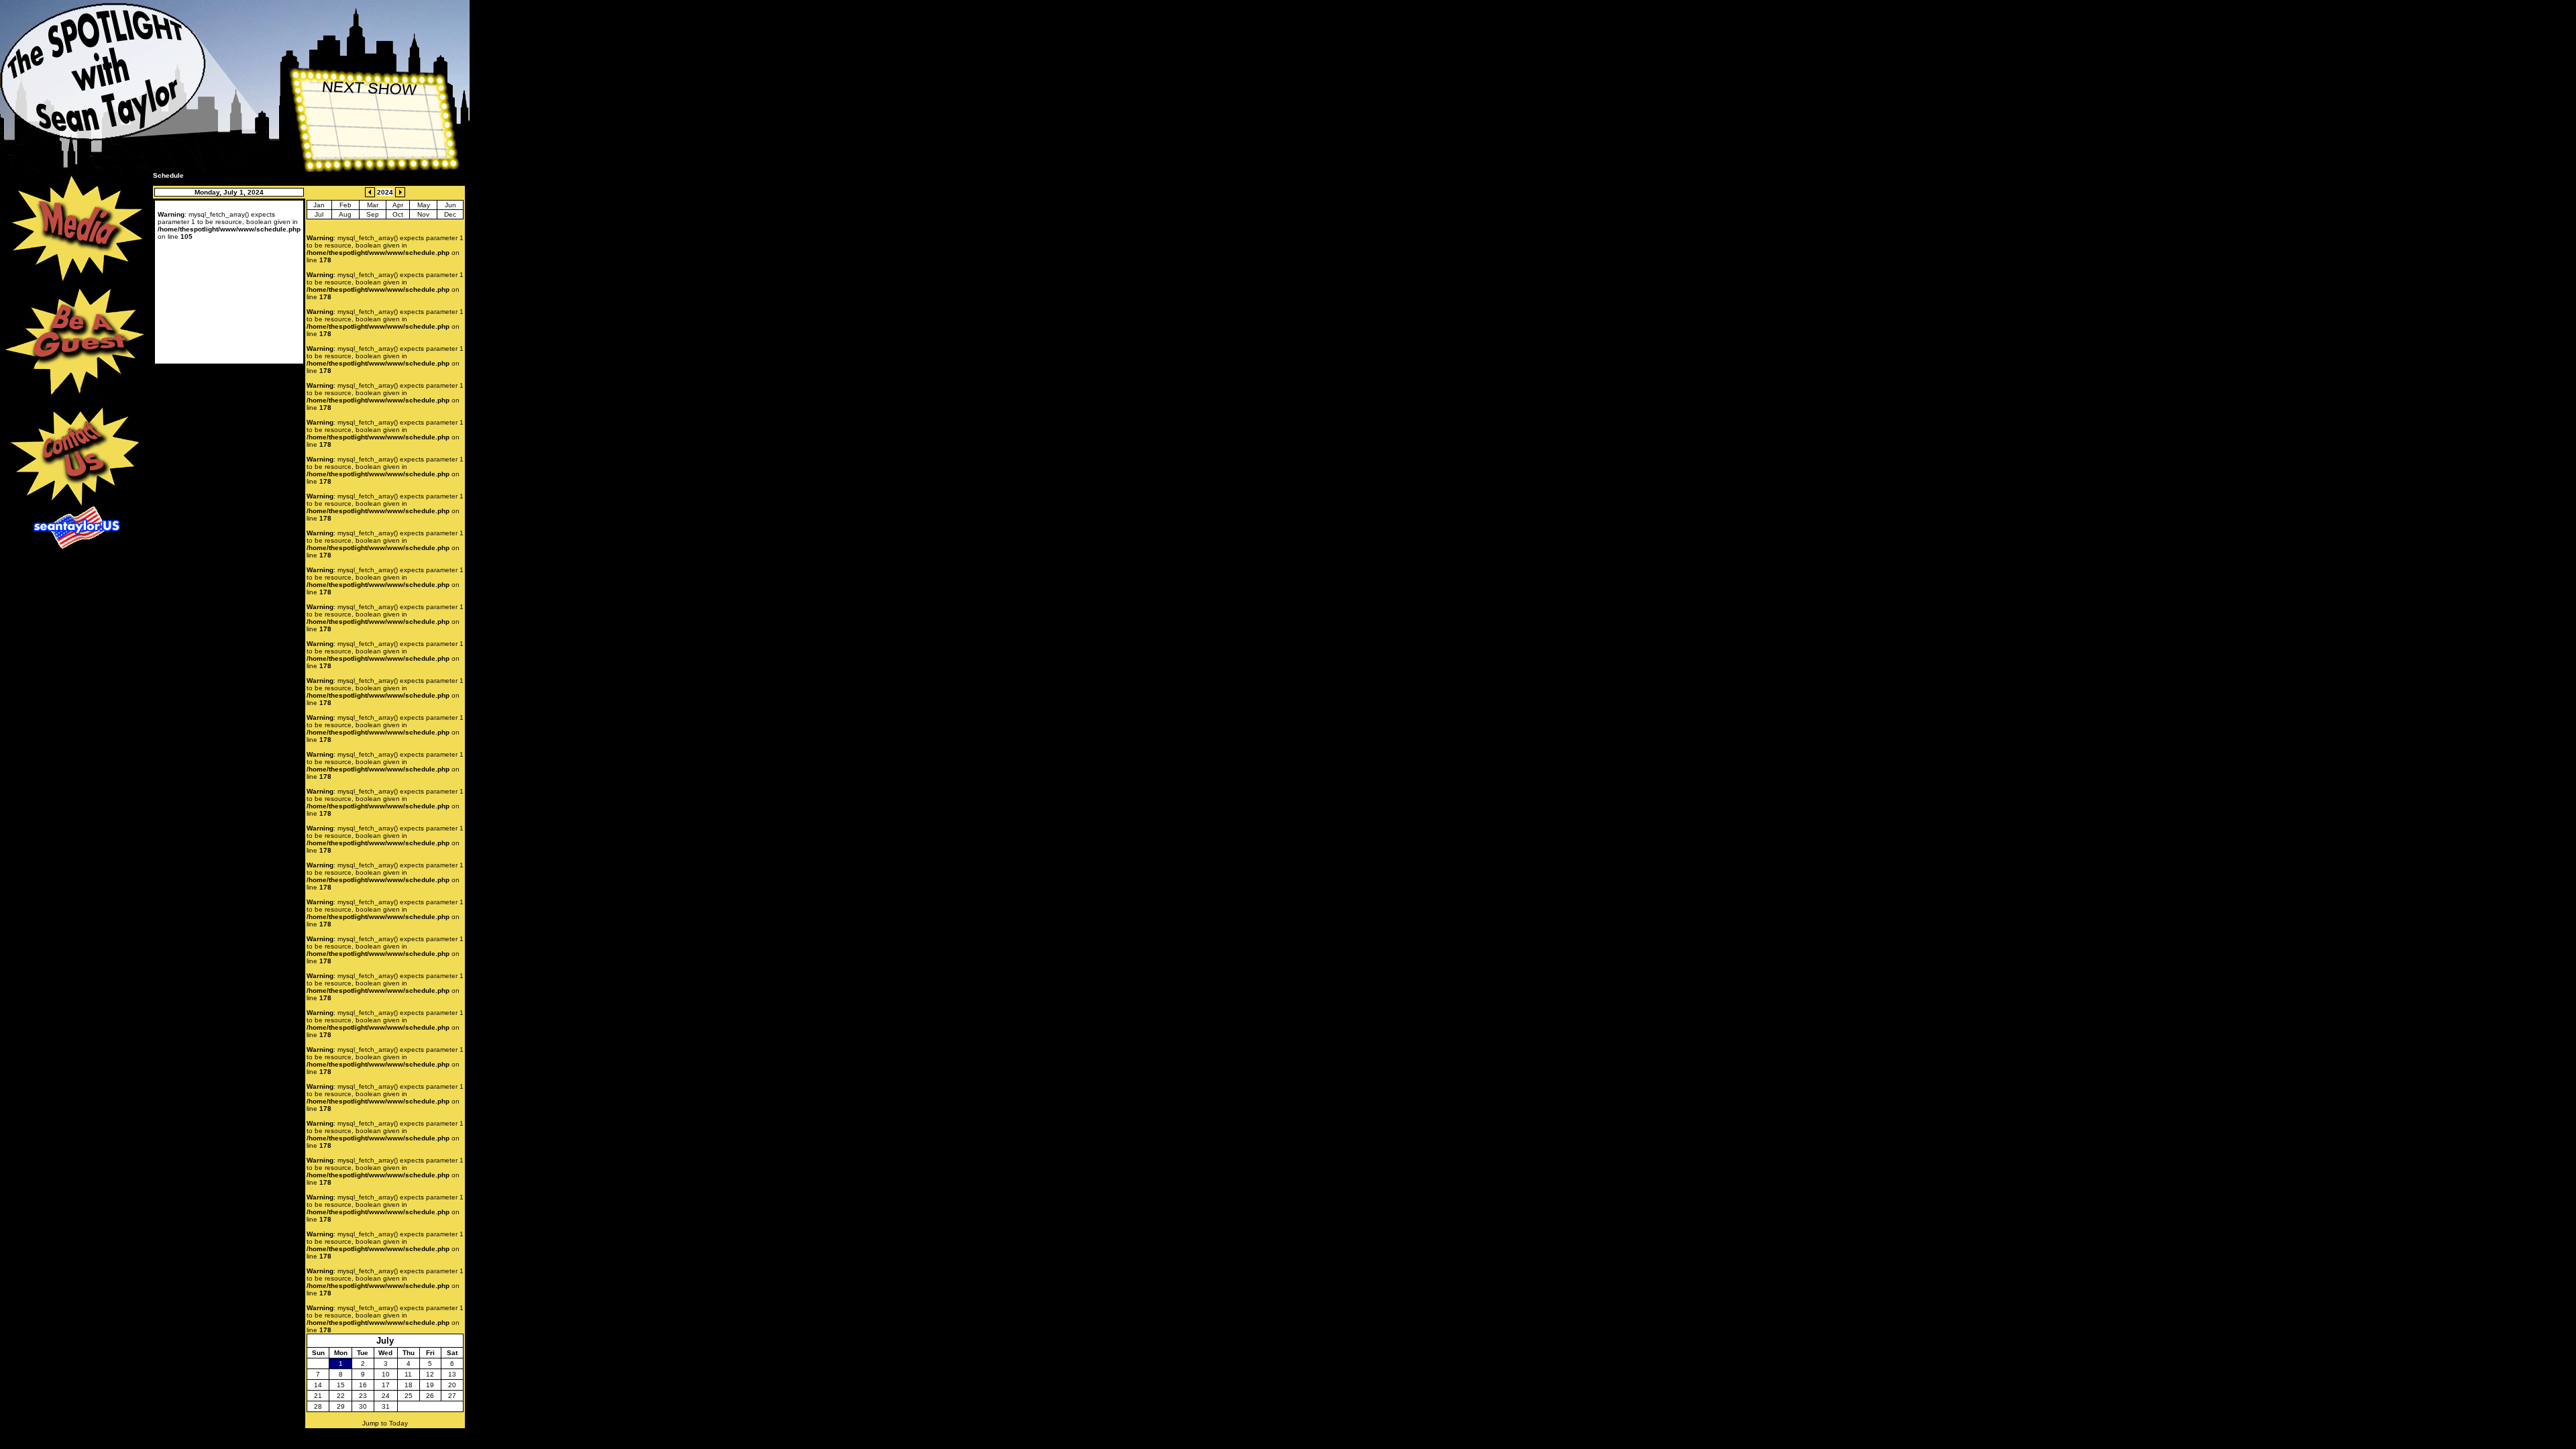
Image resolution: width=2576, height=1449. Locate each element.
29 (341, 1406)
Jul (319, 214)
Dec (450, 214)
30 (363, 1406)
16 (363, 1385)
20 (452, 1385)
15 (341, 1385)
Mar (373, 205)
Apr (398, 205)
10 (386, 1374)
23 (363, 1396)
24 (386, 1396)
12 (430, 1374)
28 (318, 1406)
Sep (373, 214)
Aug (345, 214)
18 (409, 1385)
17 (386, 1385)
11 (408, 1374)
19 (430, 1385)
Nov (423, 214)
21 (318, 1396)
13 (452, 1374)
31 (386, 1406)
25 (409, 1396)
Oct (398, 214)
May (424, 205)
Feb (345, 205)
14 (318, 1385)
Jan (319, 205)
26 (430, 1396)
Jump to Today (385, 1423)
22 (341, 1396)
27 (452, 1396)
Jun (450, 205)
